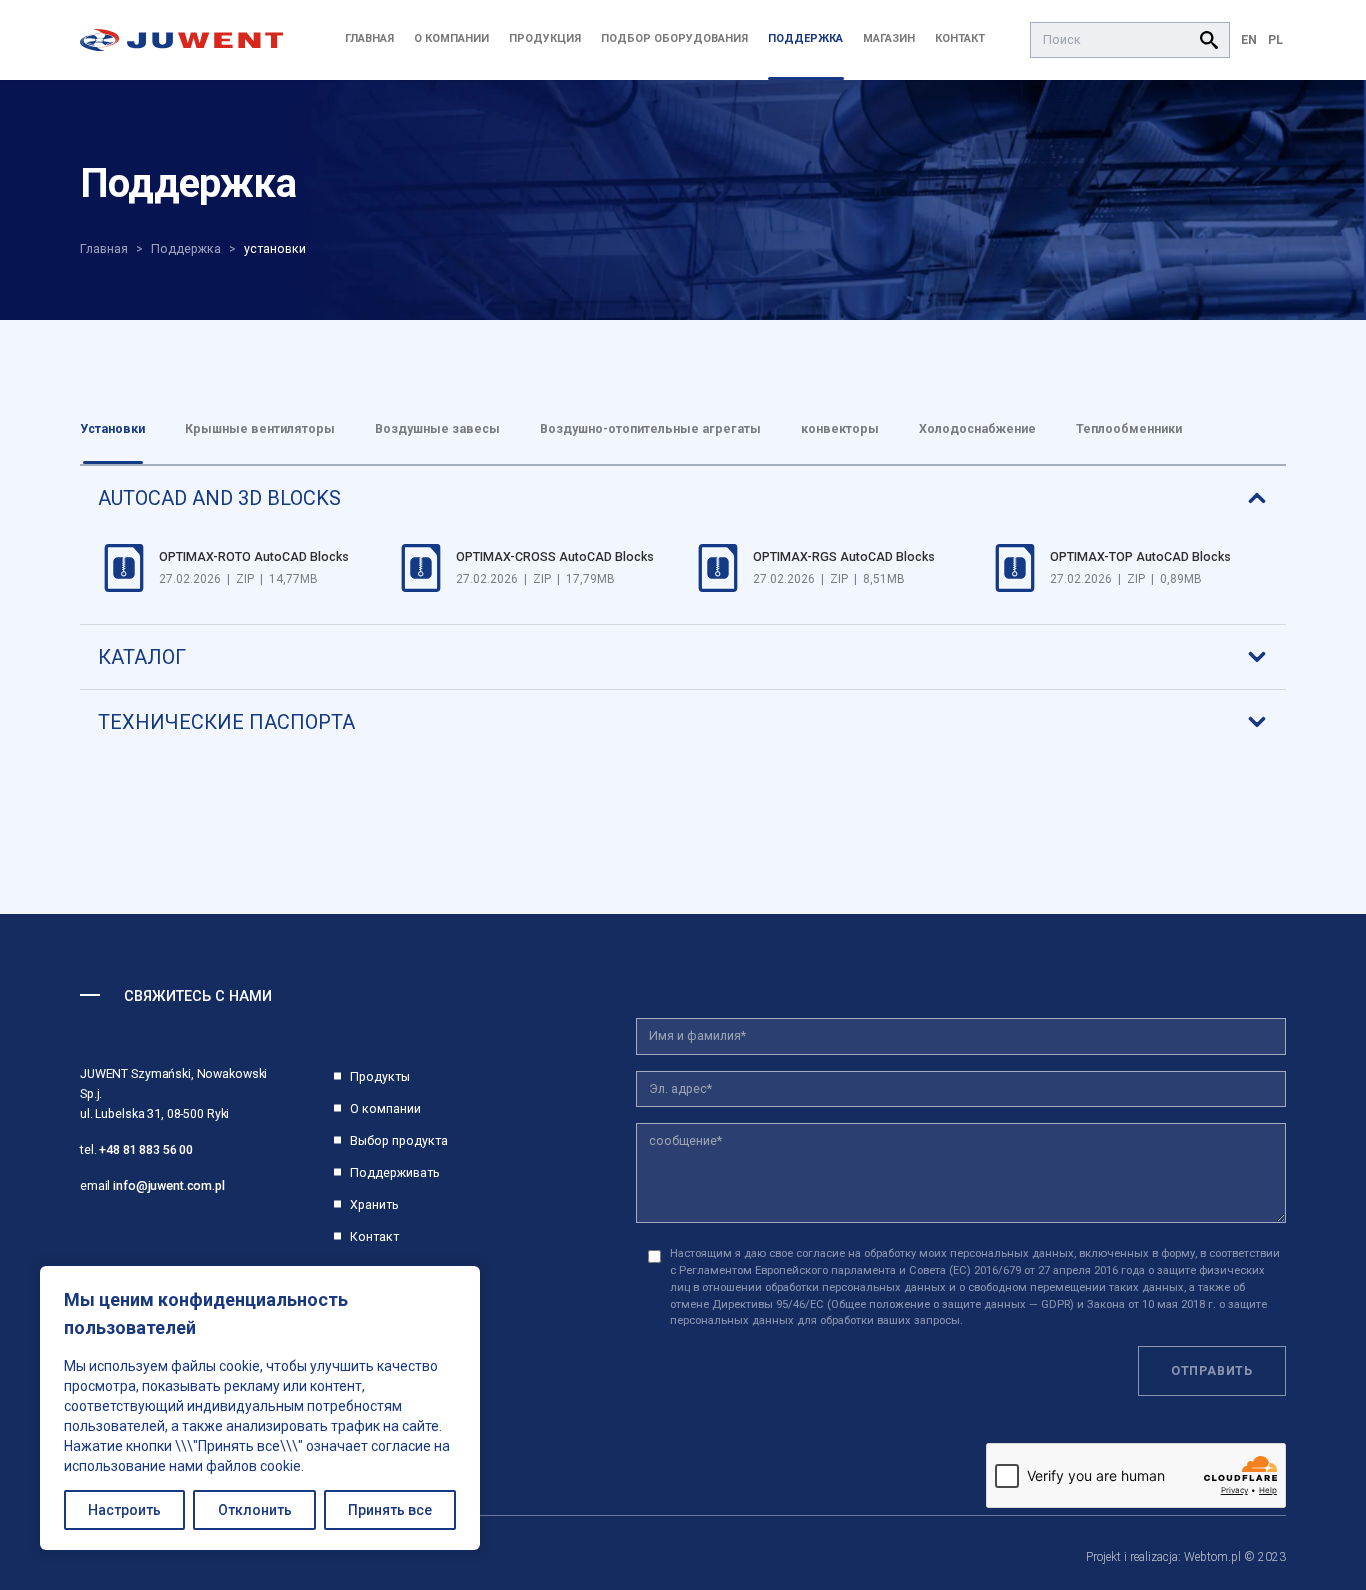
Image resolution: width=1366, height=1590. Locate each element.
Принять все (390, 1510)
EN (1249, 39)
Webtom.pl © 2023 (1235, 1557)
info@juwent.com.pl (169, 1185)
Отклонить (255, 1510)
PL (1275, 39)
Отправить (1212, 1370)
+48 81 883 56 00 (146, 1149)
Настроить (124, 1510)
